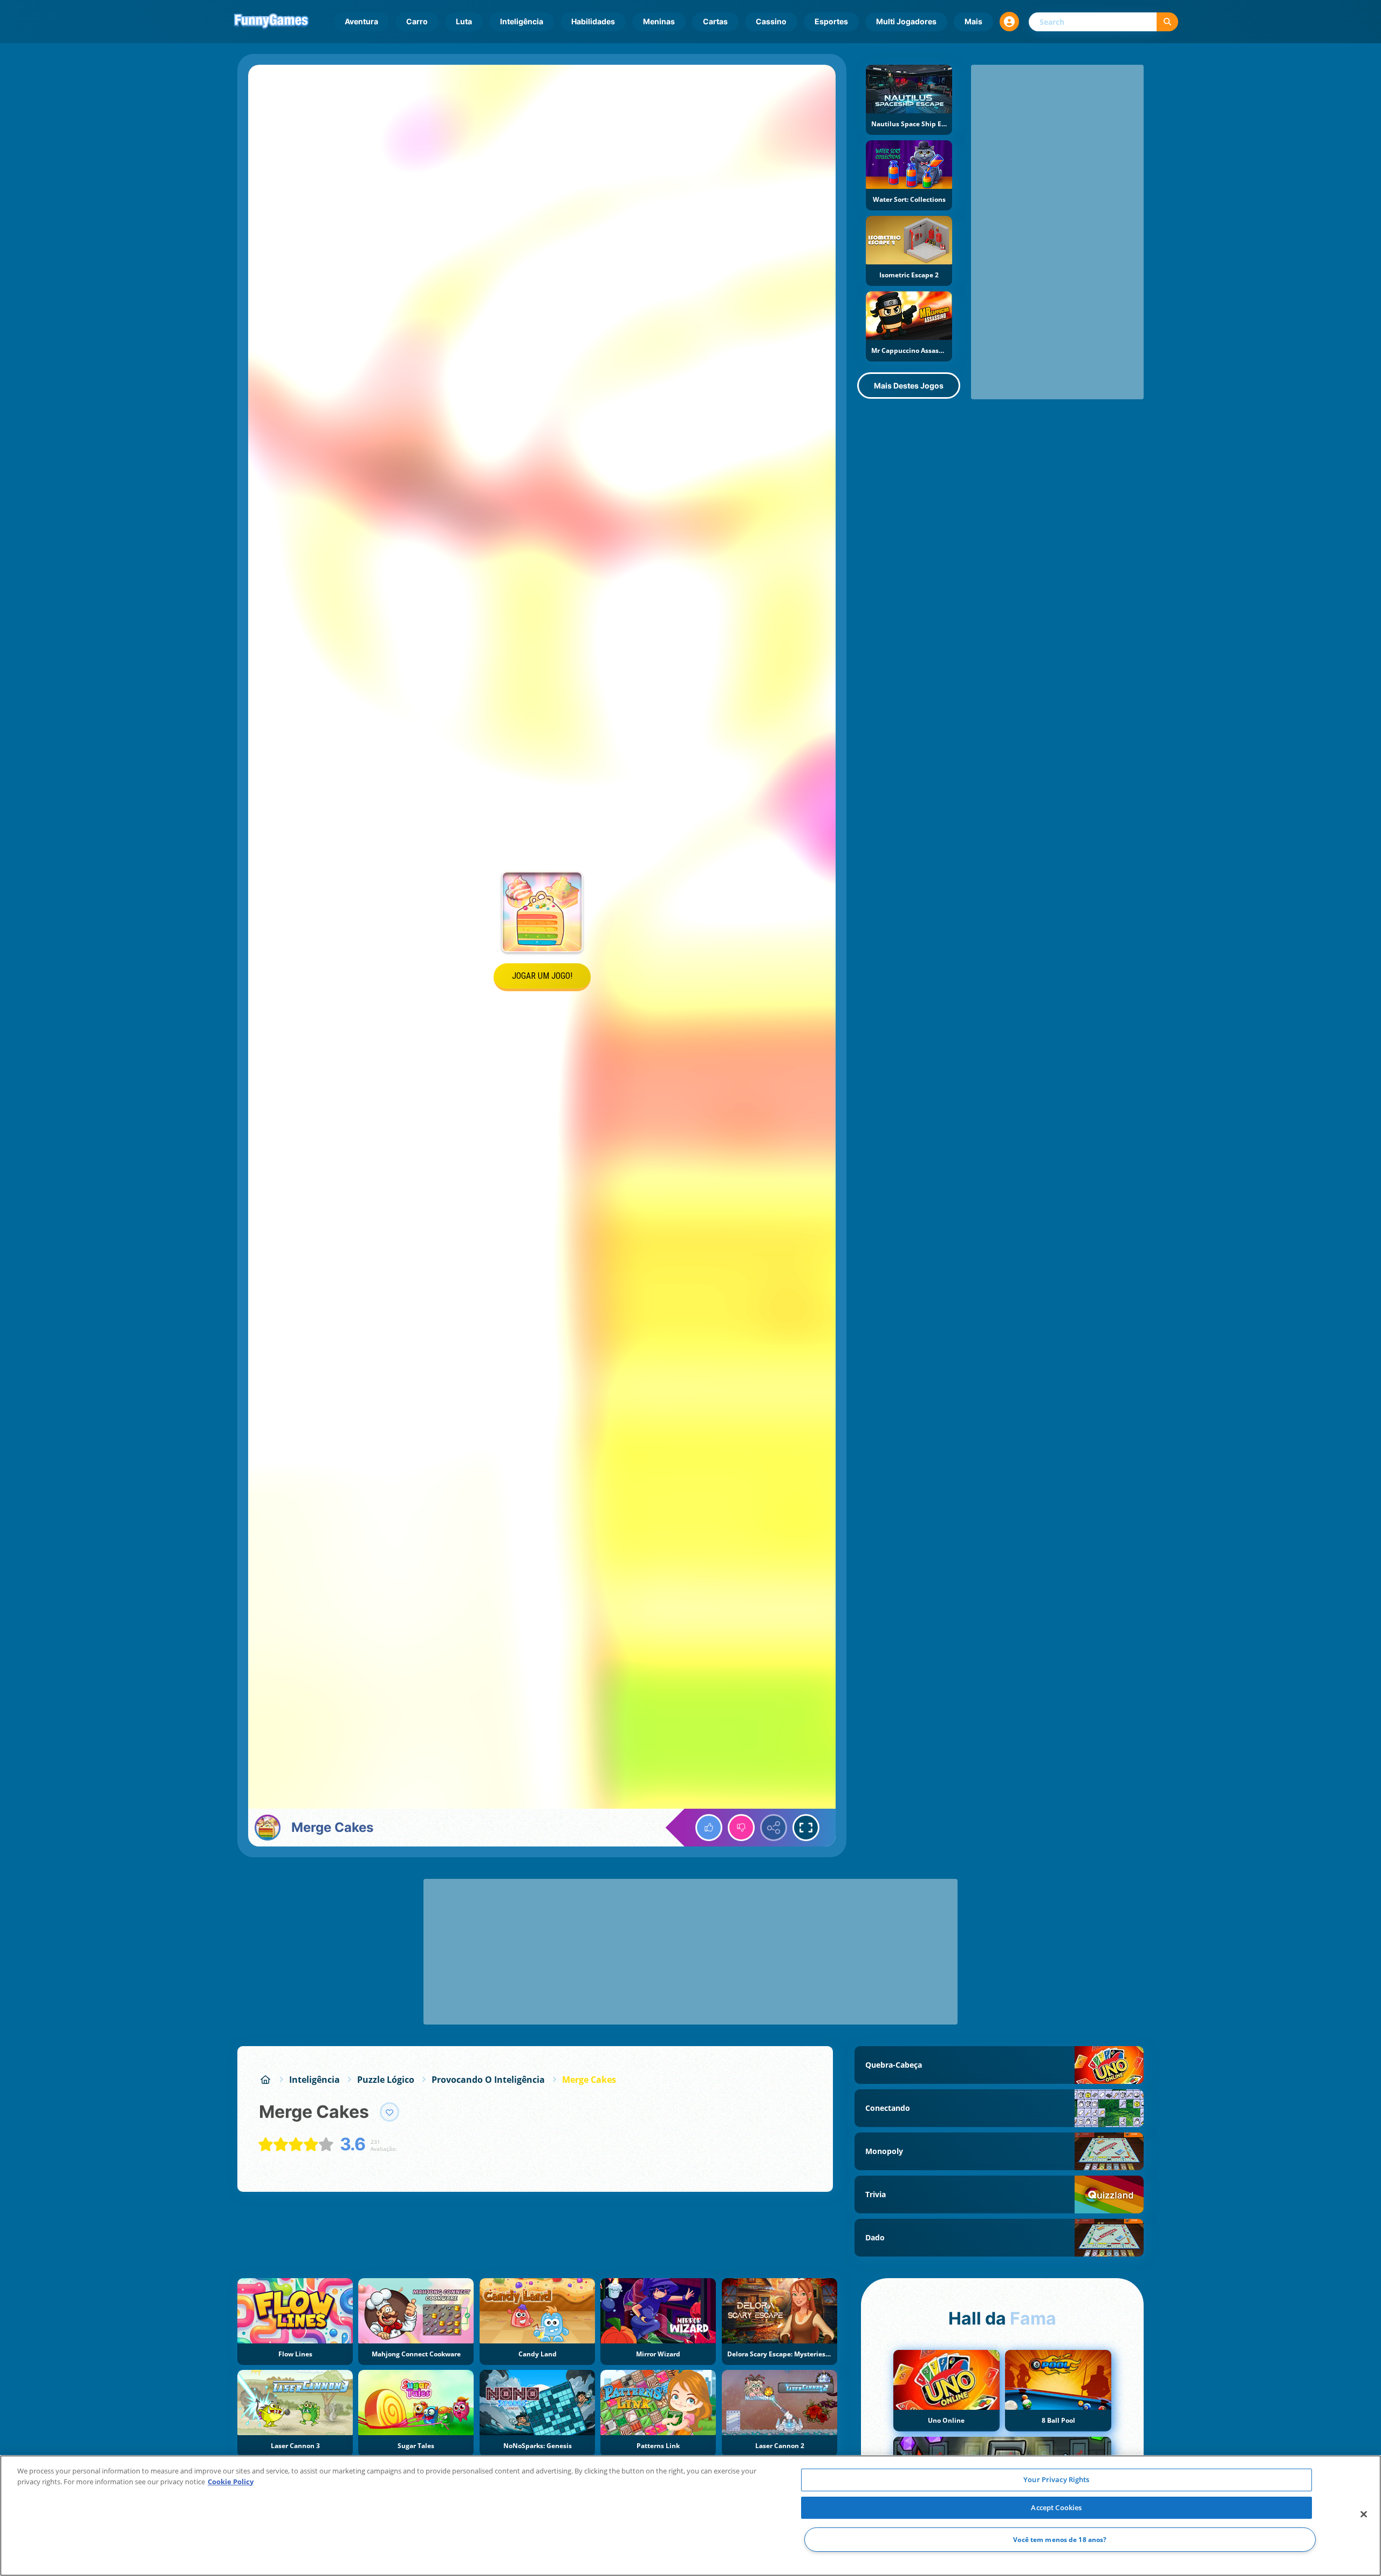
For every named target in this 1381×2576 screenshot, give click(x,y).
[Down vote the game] (741, 1828)
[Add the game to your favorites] (389, 2112)
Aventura (361, 21)
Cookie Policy (231, 2482)
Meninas (659, 21)
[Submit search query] (1167, 22)
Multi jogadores (906, 21)
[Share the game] (774, 1828)
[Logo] (271, 22)
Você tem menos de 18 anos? (1060, 2540)
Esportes (831, 21)
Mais (973, 21)
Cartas (715, 21)
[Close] (1364, 2514)
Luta (464, 21)
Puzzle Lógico (386, 2080)
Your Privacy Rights (1056, 2479)
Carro (417, 21)
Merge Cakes (589, 2080)
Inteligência (522, 21)
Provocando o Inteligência (488, 2080)
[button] (1009, 22)
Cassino (771, 21)
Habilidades (593, 21)
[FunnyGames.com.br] (265, 2080)
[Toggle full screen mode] (806, 1828)
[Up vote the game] (709, 1828)
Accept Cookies (1056, 2507)
